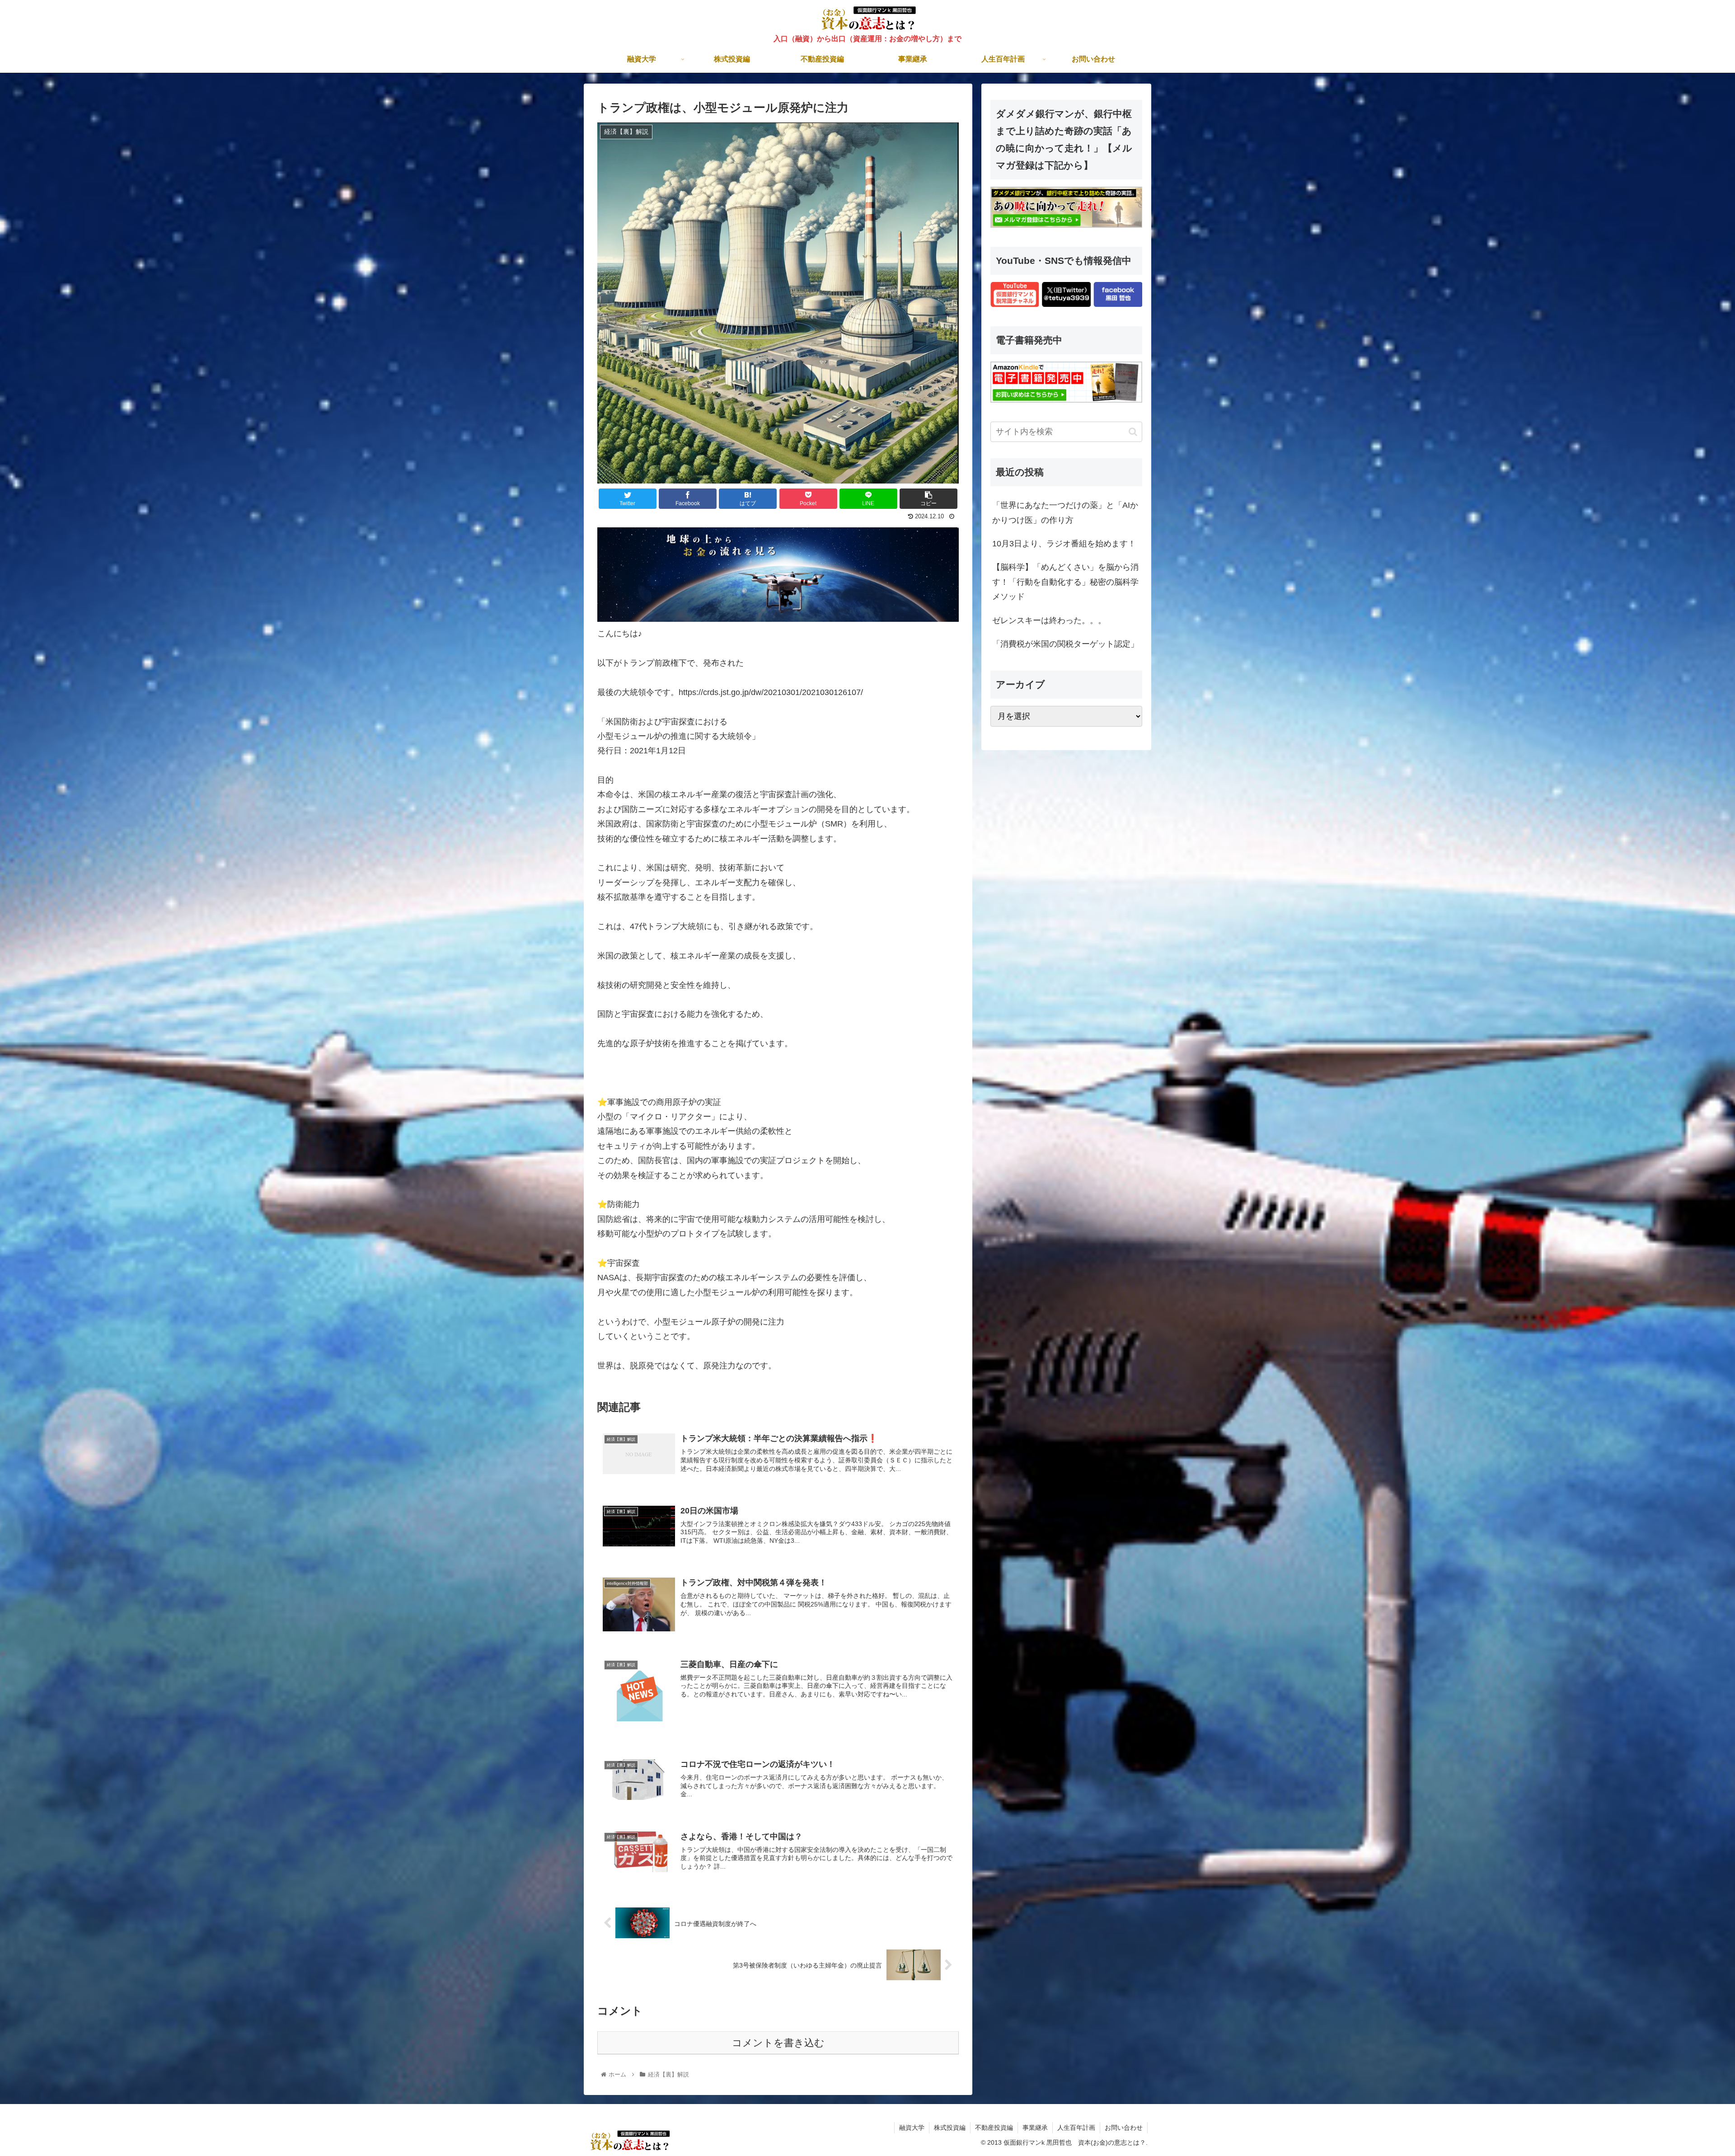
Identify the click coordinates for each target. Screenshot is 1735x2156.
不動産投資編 (994, 2128)
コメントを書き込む (778, 2043)
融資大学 (912, 2128)
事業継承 (1035, 2128)
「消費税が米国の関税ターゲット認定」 (1065, 644)
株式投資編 (950, 2128)
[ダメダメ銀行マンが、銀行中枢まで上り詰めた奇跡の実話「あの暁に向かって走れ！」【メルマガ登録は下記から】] (1066, 225)
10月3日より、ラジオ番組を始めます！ (1064, 544)
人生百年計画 (1076, 2128)
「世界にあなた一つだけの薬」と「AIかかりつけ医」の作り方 (1065, 512)
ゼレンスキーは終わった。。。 (1049, 620)
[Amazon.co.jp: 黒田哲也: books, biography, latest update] (1066, 400)
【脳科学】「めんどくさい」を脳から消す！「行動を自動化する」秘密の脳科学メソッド (1065, 582)
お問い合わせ (1124, 2128)
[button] (1133, 432)
